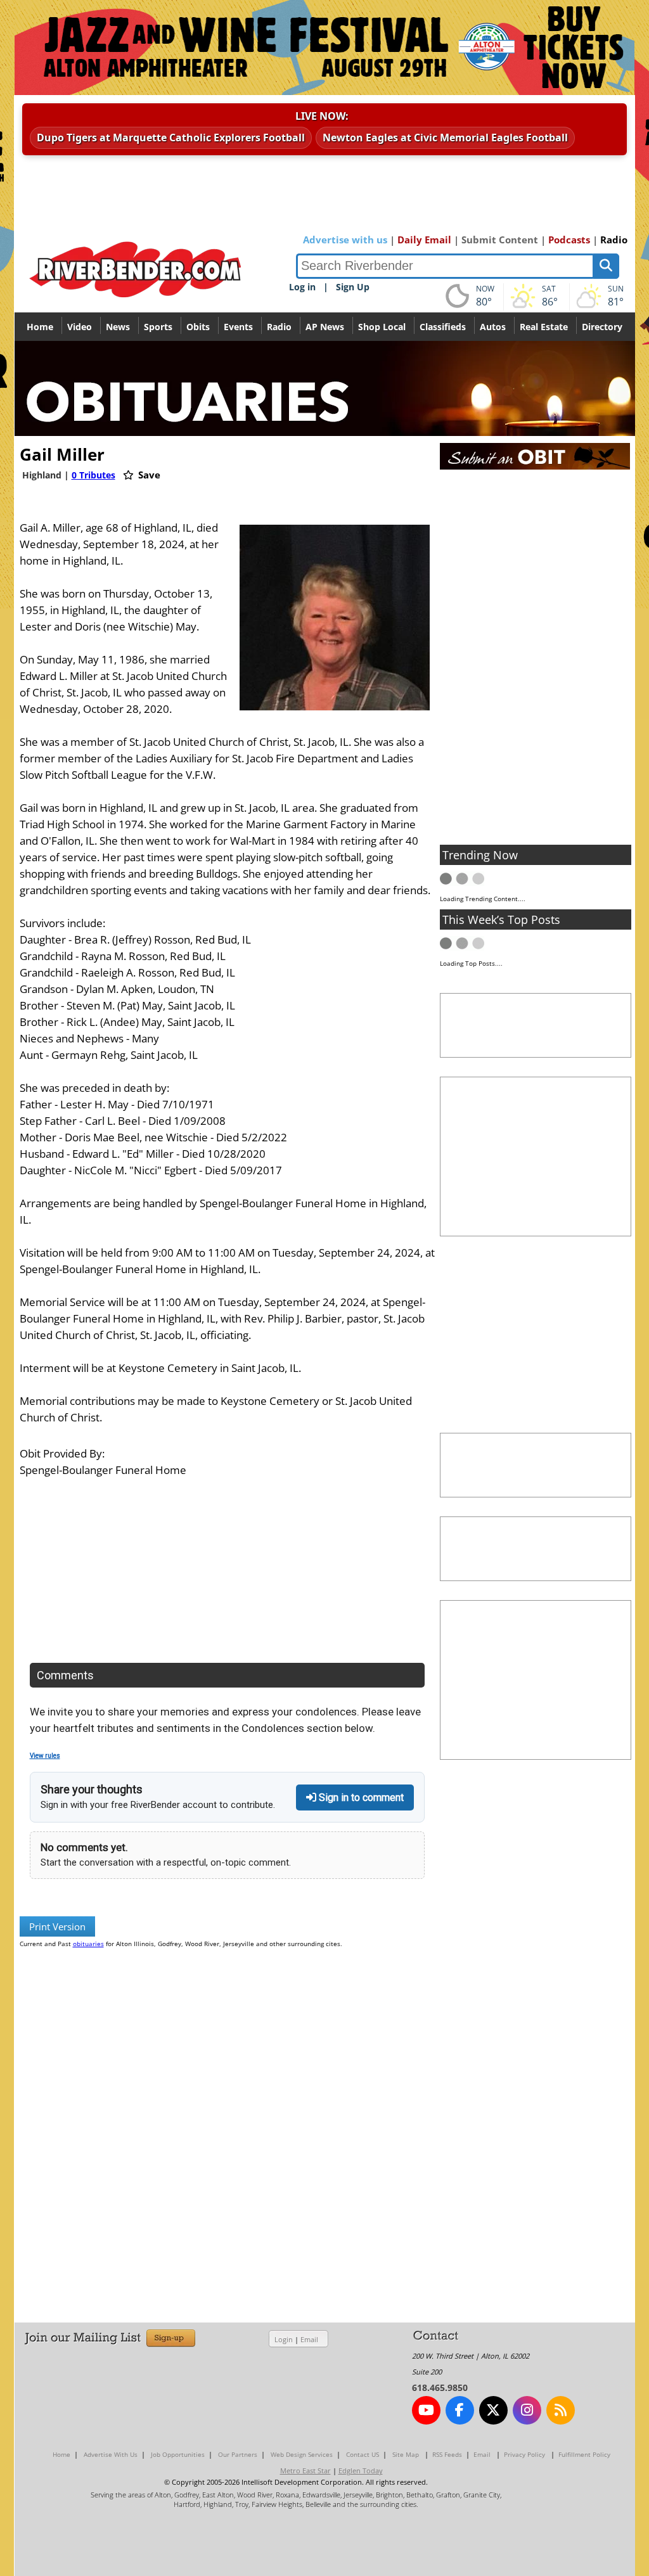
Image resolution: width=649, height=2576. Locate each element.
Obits (198, 327)
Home (40, 327)
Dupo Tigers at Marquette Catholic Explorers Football (171, 138)
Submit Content (500, 240)
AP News (325, 327)
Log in (302, 287)
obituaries (88, 1944)
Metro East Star (305, 2470)
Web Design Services (302, 2454)
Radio (614, 240)
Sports (158, 327)
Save (148, 475)
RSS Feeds (447, 2454)
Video (80, 327)
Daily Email (424, 240)
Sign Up (353, 287)
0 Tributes (93, 475)
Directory (602, 327)
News (118, 327)
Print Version (57, 1926)
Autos (493, 327)
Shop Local (382, 327)
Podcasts (569, 240)
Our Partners (238, 2454)
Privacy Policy (524, 2454)
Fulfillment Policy (584, 2454)
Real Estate (544, 327)
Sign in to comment (360, 1797)
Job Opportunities (178, 2454)
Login (284, 2339)
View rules (45, 1756)
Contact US (363, 2454)
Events (238, 327)
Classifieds (443, 327)
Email (309, 2339)
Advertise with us (345, 240)
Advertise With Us (111, 2454)
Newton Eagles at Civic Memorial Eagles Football (445, 138)
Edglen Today (361, 2470)
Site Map (406, 2454)
